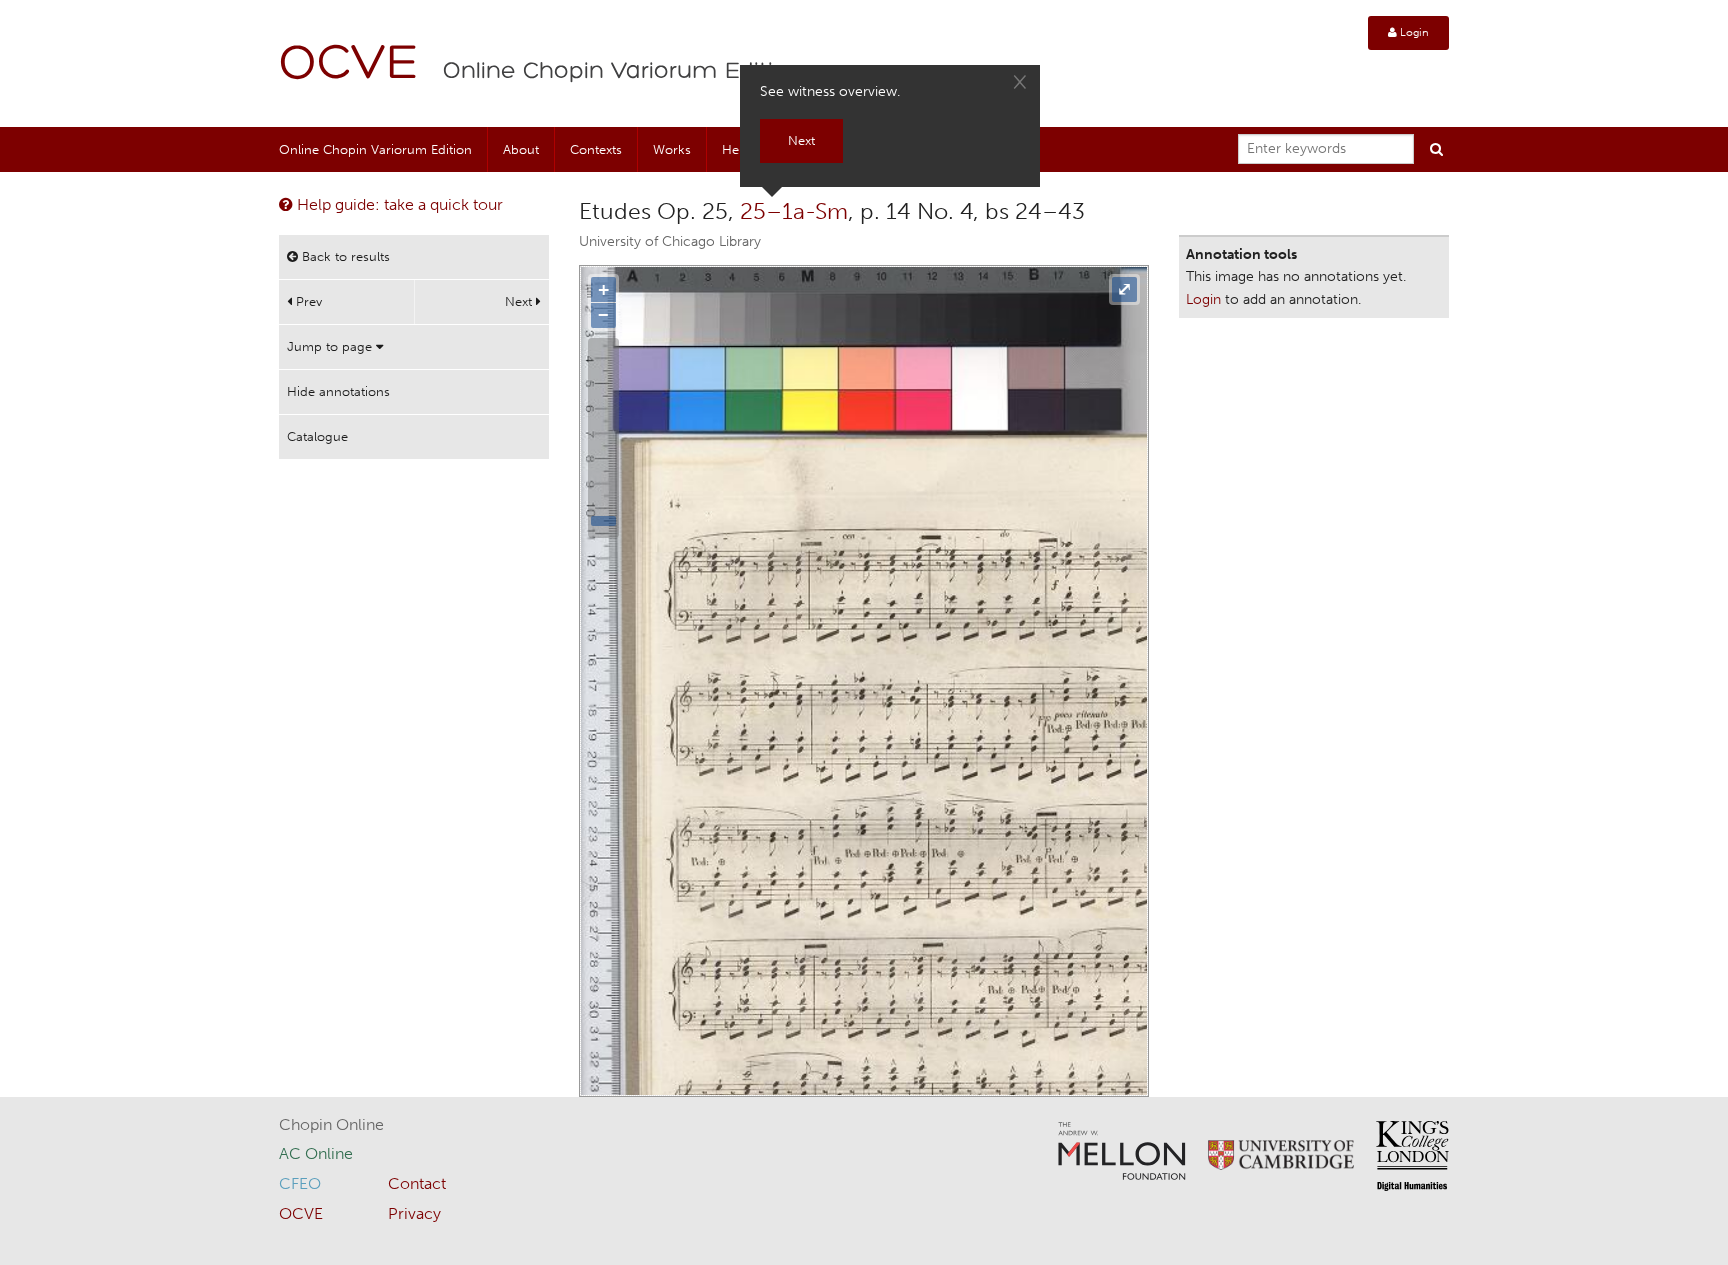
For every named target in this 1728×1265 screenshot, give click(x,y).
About (521, 149)
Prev (307, 301)
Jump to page (331, 346)
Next (520, 301)
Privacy (414, 1213)
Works (672, 149)
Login (1413, 32)
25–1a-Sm (794, 211)
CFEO (300, 1183)
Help (736, 149)
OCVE (349, 65)
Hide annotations (338, 391)
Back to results (344, 256)
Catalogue (317, 436)
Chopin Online (331, 1124)
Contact (417, 1183)
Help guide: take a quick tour (398, 204)
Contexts (596, 149)
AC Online (316, 1153)
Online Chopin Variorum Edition (623, 72)
